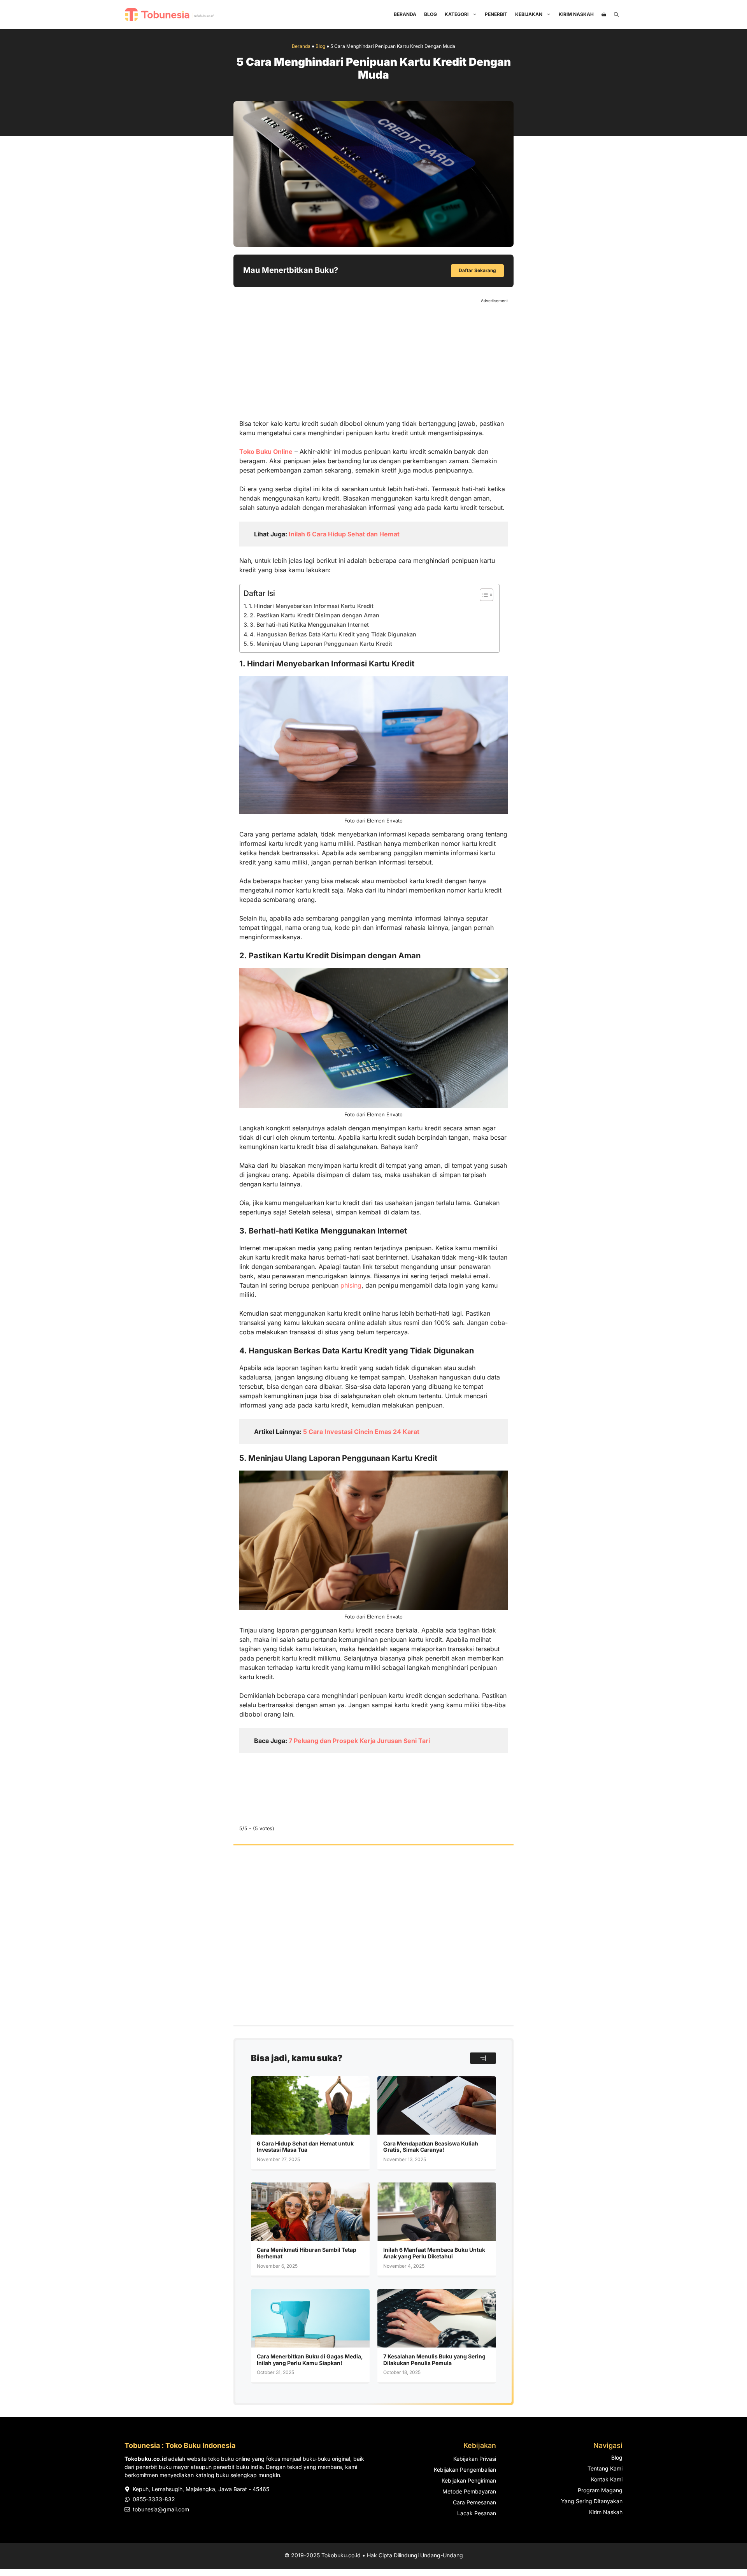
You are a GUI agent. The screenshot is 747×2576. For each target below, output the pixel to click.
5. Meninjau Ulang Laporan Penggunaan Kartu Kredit (321, 644)
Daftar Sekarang (477, 270)
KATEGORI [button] (457, 14)
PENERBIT (496, 14)
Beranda (301, 46)
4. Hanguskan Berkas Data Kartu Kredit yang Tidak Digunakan (333, 634)
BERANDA (405, 14)
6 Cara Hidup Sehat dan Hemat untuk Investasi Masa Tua (305, 2147)
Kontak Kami (607, 2479)
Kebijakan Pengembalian (465, 2470)
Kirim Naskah (606, 2512)
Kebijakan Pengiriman (469, 2480)
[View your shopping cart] (604, 14)
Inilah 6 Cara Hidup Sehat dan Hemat (344, 534)
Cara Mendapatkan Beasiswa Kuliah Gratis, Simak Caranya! (431, 2147)
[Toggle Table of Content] (483, 595)
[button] (616, 14)
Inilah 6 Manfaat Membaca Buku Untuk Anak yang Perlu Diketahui (434, 2253)
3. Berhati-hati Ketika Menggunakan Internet (309, 625)
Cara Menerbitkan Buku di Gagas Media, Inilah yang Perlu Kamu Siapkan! (310, 2360)
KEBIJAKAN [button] (529, 14)
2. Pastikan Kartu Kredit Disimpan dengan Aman (315, 615)
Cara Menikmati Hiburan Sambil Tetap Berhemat (307, 2253)
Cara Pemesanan (474, 2502)
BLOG (430, 14)
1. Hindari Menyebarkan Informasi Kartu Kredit (311, 606)
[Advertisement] (373, 358)
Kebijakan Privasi (475, 2459)
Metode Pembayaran (469, 2491)
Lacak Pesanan (477, 2513)
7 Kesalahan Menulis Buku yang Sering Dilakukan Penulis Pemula (434, 2360)
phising (351, 1285)
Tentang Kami (605, 2468)
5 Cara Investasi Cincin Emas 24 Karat (361, 1432)
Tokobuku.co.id (341, 2555)
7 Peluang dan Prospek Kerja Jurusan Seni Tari (359, 1741)
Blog (320, 46)
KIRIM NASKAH (576, 14)
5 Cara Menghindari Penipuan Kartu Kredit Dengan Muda (374, 69)
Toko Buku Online (266, 452)
